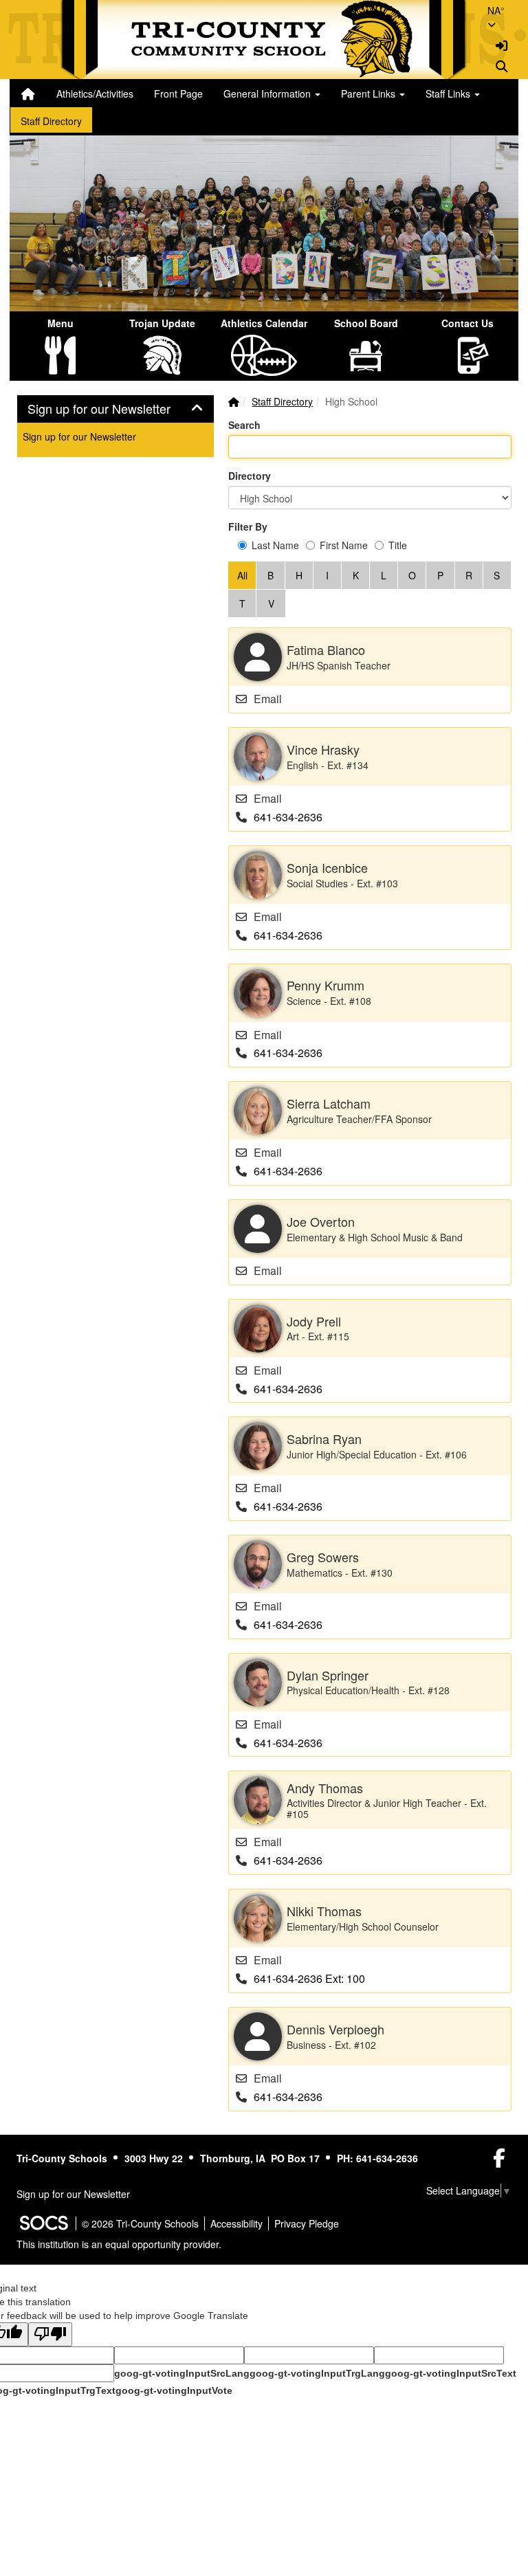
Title (398, 545)
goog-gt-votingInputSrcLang (182, 2373)
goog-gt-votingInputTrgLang (317, 2373)
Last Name (275, 545)
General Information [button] (268, 93)
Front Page (178, 93)
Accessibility (236, 2223)
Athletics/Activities (95, 93)
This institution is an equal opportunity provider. (119, 2244)
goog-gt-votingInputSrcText (451, 2373)
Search (244, 425)
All (242, 575)
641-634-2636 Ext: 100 (309, 1978)
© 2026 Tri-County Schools (140, 2223)
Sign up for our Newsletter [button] (114, 409)
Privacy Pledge (307, 2223)
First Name (344, 545)
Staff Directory (51, 121)
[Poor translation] (50, 2334)
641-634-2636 (288, 817)
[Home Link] (28, 93)
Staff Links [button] (449, 93)
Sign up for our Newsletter (79, 436)
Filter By (248, 526)
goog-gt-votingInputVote (174, 2390)
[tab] (115, 409)
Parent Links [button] (370, 93)
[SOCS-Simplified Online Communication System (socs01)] (43, 2223)
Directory (250, 476)
